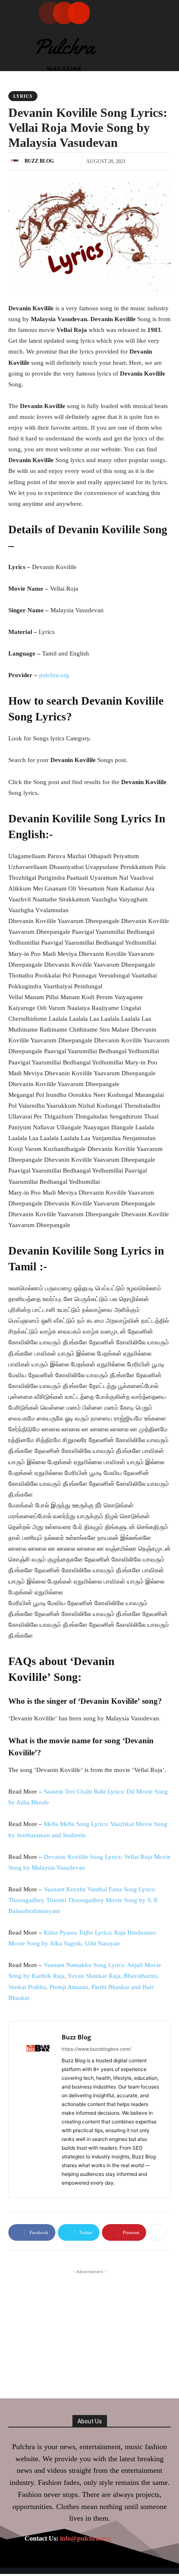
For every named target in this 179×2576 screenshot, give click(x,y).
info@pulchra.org (85, 2538)
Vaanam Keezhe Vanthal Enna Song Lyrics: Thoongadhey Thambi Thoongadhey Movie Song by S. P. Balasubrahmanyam (83, 1900)
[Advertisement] (89, 2328)
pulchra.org (54, 675)
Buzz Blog (39, 161)
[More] (157, 2232)
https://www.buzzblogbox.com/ (96, 2049)
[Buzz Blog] (16, 161)
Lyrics (23, 96)
